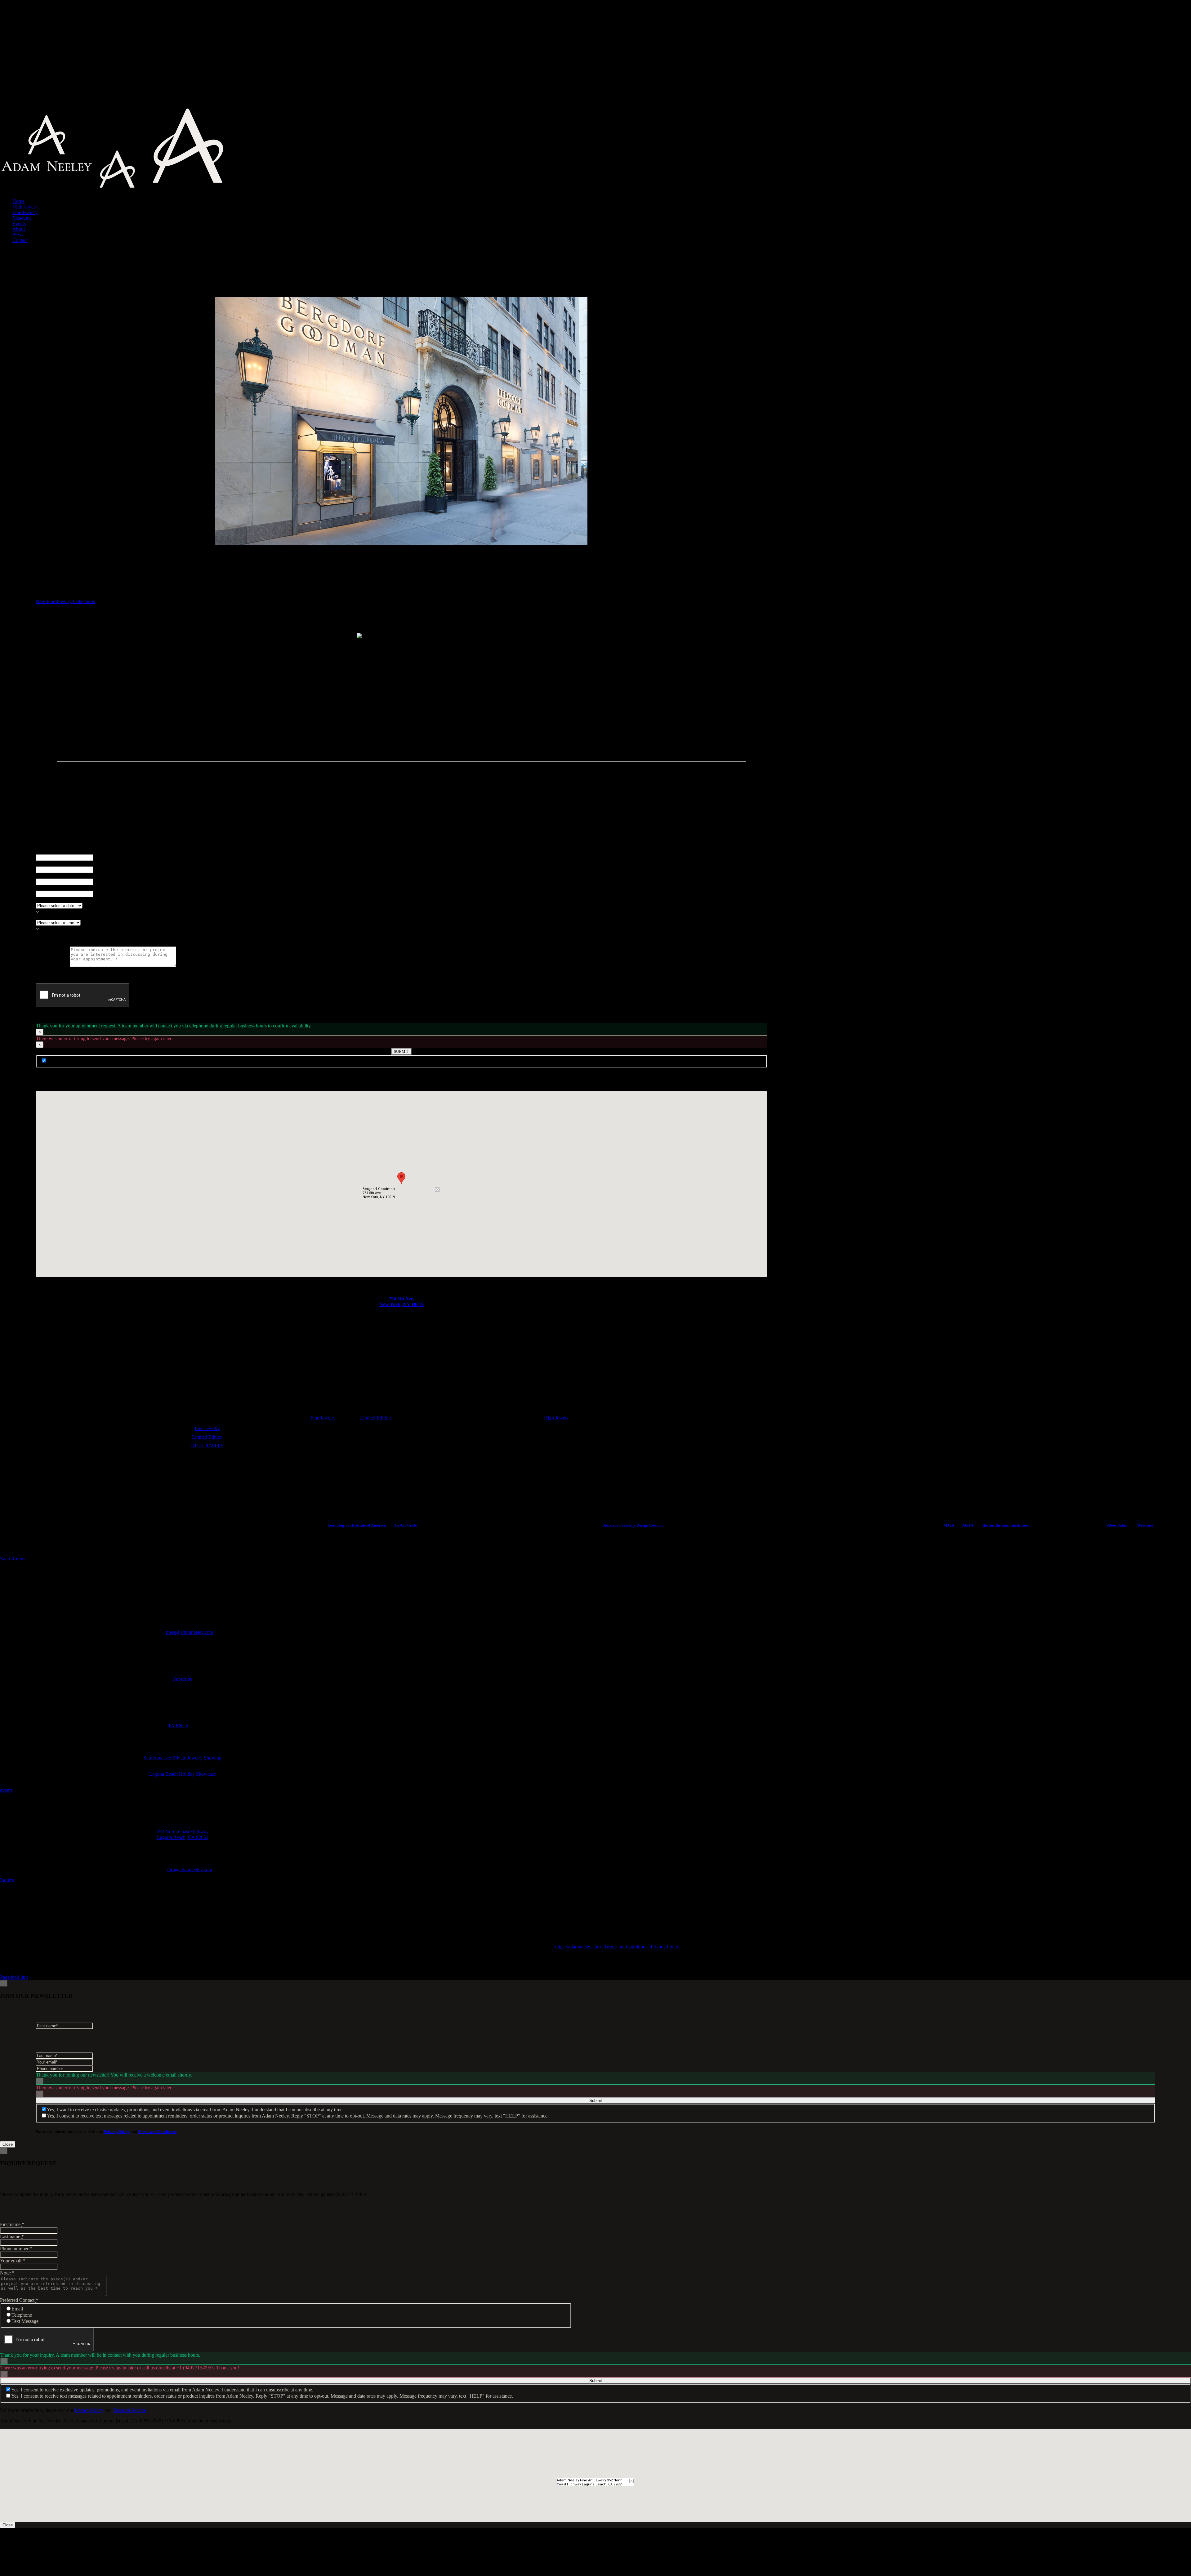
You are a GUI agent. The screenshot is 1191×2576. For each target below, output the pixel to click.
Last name (48, 863)
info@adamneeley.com (190, 1869)
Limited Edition (375, 1418)
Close (8, 2144)
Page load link (14, 1977)
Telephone (22, 2315)
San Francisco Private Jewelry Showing (183, 1758)
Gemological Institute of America (357, 1525)
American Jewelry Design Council (633, 1525)
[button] (401, 1178)
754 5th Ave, (401, 1299)
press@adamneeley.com (190, 1632)
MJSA (949, 1525)
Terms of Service (129, 2410)
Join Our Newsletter (67, 1061)
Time (42, 917)
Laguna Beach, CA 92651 (183, 1837)
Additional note (53, 965)
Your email (48, 888)
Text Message (25, 2321)
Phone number (52, 876)
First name (48, 851)
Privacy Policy (665, 1947)
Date (42, 900)
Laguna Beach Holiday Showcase (183, 1774)
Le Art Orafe (406, 1525)
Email (17, 2309)
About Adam (1118, 1525)
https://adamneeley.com (578, 1947)
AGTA (968, 1525)
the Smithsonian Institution (1006, 1525)
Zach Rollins (13, 1559)
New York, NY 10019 (401, 1304)
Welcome (1145, 1525)
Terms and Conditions (626, 1947)
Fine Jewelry (323, 1418)
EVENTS (178, 1726)
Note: (7, 2273)
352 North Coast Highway (183, 1832)
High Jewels (556, 1418)
